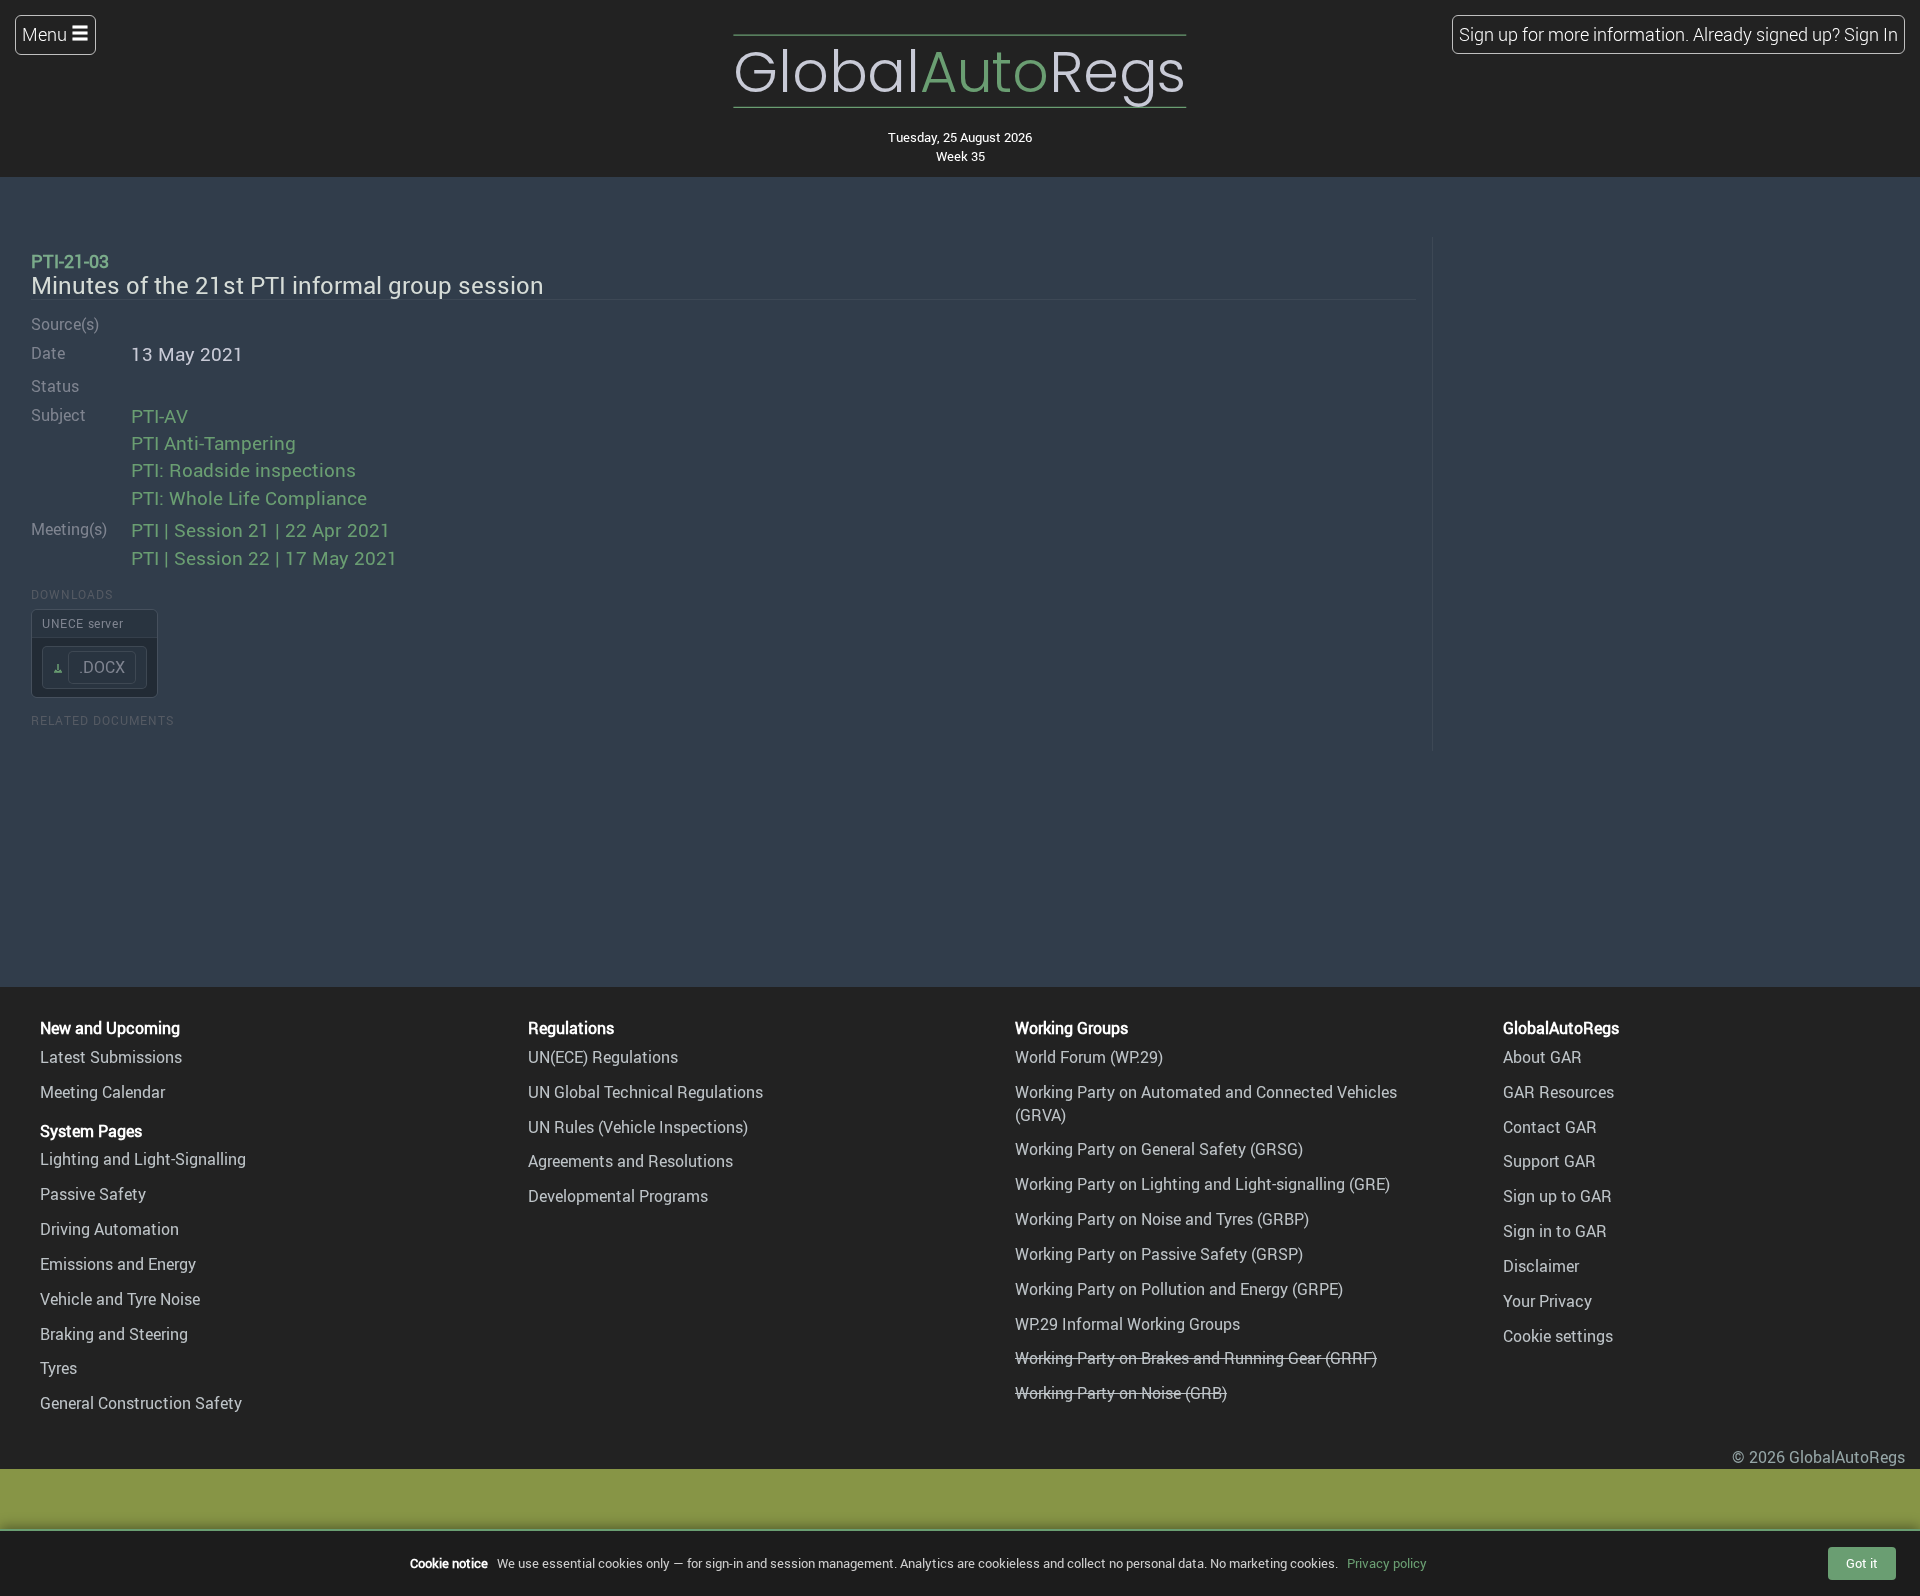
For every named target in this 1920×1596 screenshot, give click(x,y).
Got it (1862, 1563)
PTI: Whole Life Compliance (249, 498)
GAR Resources (1558, 1092)
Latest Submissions (111, 1057)
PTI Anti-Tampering (213, 443)
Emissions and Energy (118, 1264)
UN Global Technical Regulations (645, 1092)
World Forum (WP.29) (1089, 1057)
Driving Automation (109, 1229)
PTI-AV (159, 416)
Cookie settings (1558, 1336)
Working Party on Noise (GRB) (1121, 1393)
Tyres (58, 1368)
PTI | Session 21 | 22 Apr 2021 (261, 530)
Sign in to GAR (1555, 1231)
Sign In (1871, 34)
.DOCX (102, 667)
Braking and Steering (114, 1334)
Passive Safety (93, 1194)
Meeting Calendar (102, 1092)
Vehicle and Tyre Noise (120, 1299)
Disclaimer (1541, 1266)
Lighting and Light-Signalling (143, 1159)
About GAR (1542, 1057)
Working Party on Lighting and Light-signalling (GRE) (1202, 1184)
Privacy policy (1387, 1563)
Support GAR (1549, 1161)
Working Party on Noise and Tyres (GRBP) (1162, 1219)
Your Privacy (1547, 1301)
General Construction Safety (141, 1403)
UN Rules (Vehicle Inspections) (638, 1127)
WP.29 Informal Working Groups (1127, 1324)
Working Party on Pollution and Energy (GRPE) (1179, 1289)
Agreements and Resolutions (630, 1161)
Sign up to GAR (1557, 1196)
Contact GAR (1550, 1127)
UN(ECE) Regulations (603, 1057)
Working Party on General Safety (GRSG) (1159, 1149)
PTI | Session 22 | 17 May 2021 (264, 558)
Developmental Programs (618, 1196)
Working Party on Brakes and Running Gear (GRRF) (1196, 1358)
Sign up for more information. (1574, 34)
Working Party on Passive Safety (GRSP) (1159, 1254)
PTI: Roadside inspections (243, 470)
